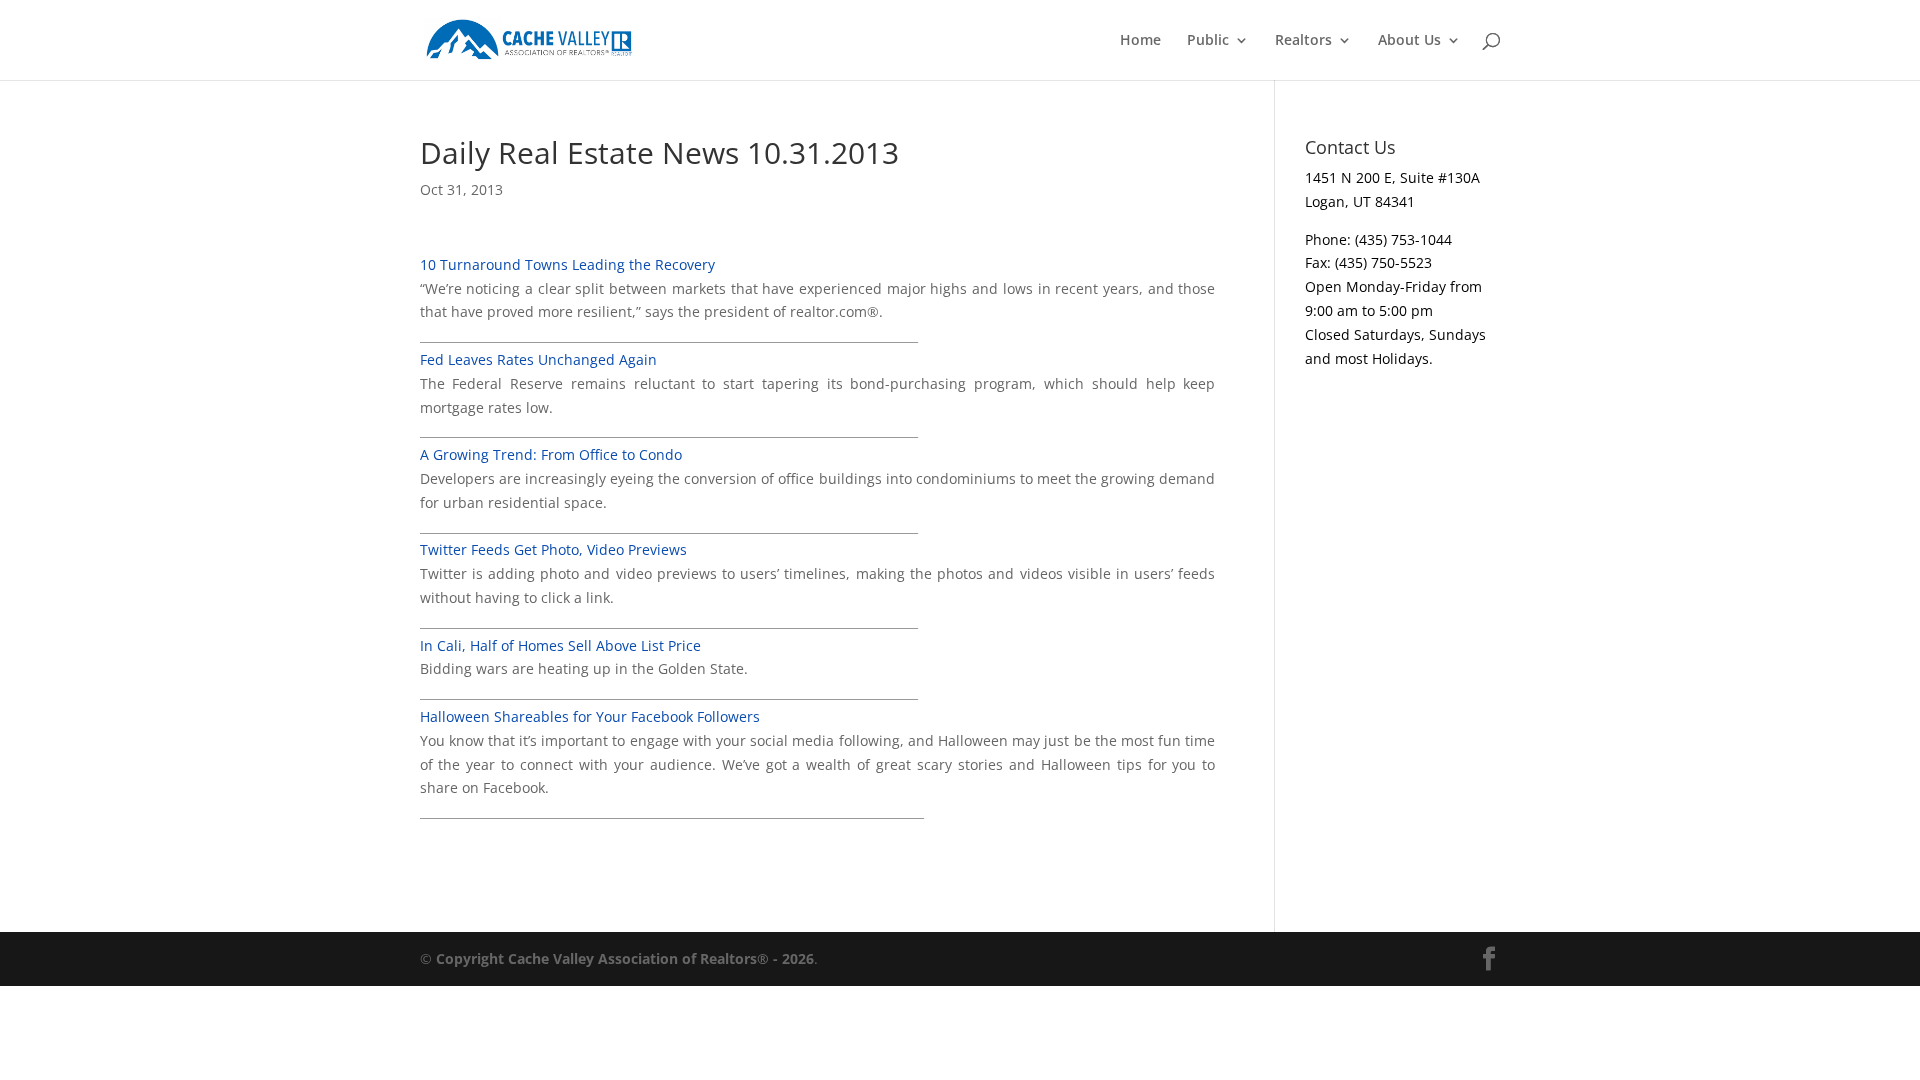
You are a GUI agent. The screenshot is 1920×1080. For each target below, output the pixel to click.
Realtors (1303, 41)
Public (1208, 41)
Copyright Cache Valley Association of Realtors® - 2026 (625, 958)
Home (1140, 41)
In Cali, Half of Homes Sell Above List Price (560, 645)
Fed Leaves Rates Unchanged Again (538, 359)
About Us (1409, 41)
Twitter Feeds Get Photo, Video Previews (553, 549)
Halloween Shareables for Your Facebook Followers (590, 716)
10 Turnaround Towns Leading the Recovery (567, 264)
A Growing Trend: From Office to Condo (551, 454)
